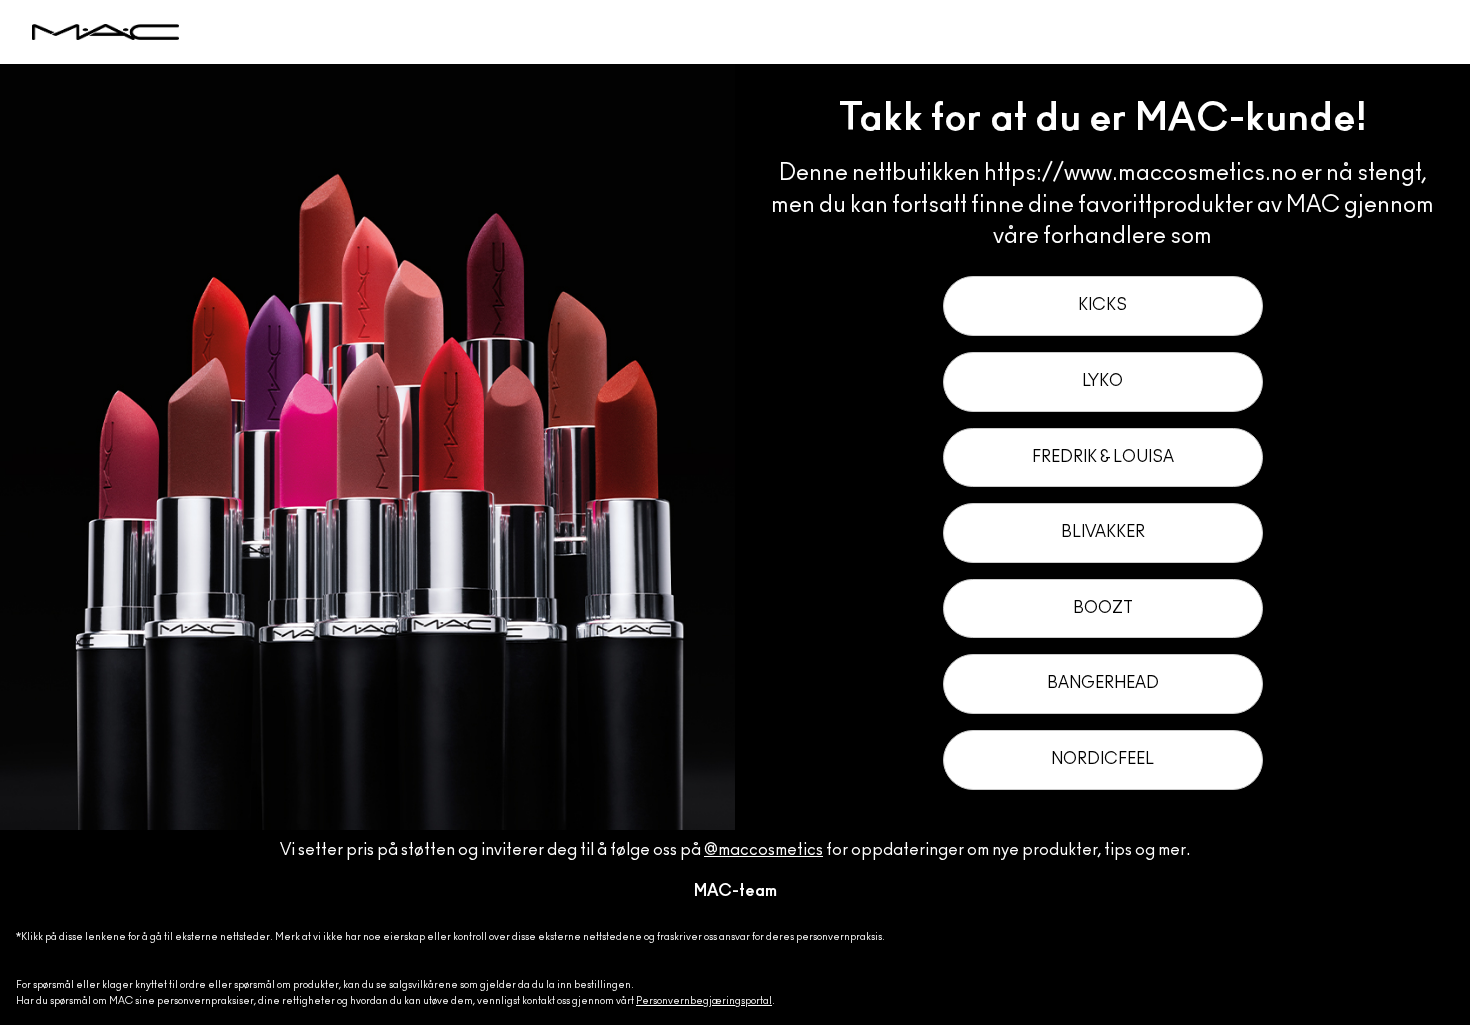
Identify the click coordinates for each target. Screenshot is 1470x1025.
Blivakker (1103, 532)
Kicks (1102, 305)
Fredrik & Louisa (1103, 457)
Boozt (1103, 608)
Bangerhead (1103, 683)
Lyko (1102, 381)
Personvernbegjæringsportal (704, 1001)
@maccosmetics (763, 850)
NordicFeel (1102, 759)
